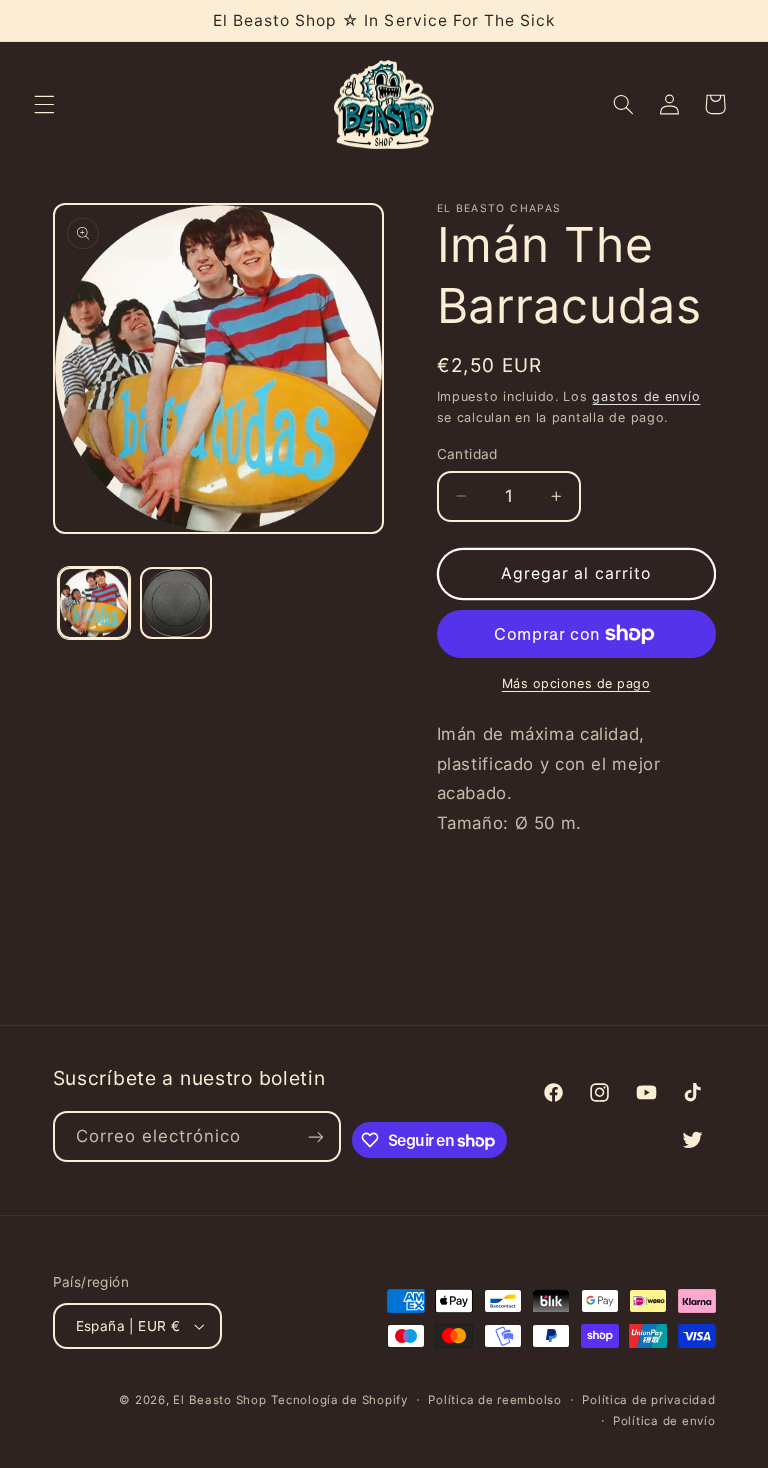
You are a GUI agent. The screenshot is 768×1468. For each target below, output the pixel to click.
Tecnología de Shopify (339, 1400)
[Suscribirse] (316, 1136)
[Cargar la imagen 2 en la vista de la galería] (176, 603)
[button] (44, 104)
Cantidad (467, 454)
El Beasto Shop (219, 1400)
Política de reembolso (494, 1400)
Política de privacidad (648, 1400)
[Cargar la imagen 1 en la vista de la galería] (94, 603)
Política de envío (664, 1421)
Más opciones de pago (576, 683)
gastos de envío (646, 396)
